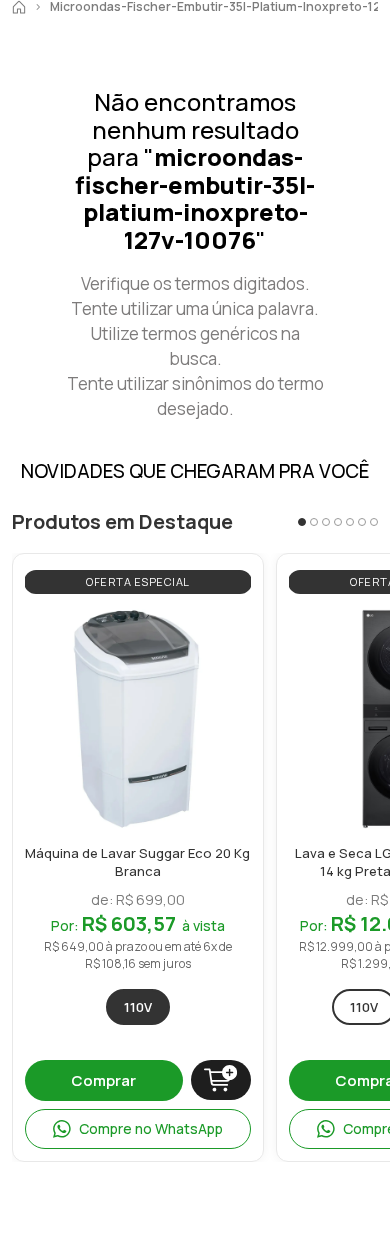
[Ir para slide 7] (374, 522)
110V (138, 1007)
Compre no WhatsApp (151, 1128)
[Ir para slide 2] (314, 522)
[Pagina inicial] (19, 7)
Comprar (103, 1080)
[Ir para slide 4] (338, 522)
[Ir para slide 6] (362, 522)
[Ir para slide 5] (350, 522)
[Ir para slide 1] (302, 522)
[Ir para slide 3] (326, 522)
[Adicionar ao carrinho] (221, 1080)
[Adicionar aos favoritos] (231, 627)
